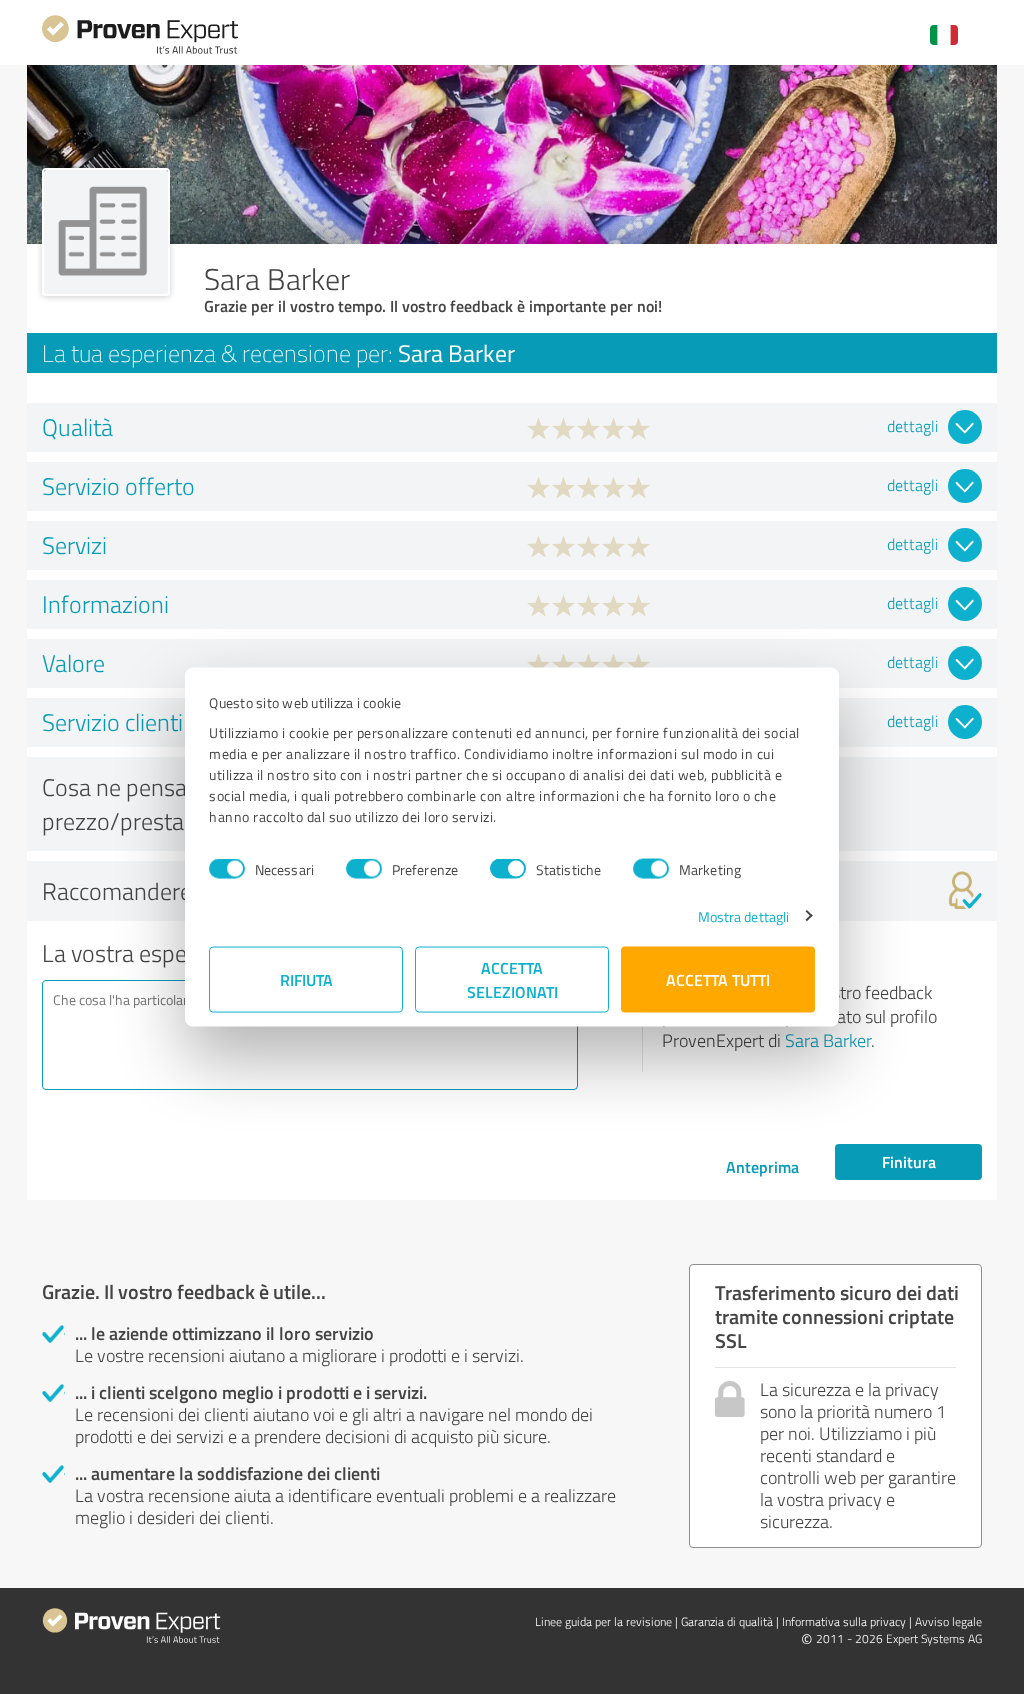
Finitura (909, 1161)
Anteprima (762, 1166)
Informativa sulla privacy (844, 1621)
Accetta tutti (718, 978)
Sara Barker (828, 1040)
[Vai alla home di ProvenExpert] (140, 51)
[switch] (364, 869)
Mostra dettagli (744, 915)
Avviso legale (948, 1621)
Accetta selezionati (512, 978)
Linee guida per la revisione (603, 1621)
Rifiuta (306, 978)
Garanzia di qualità (727, 1621)
